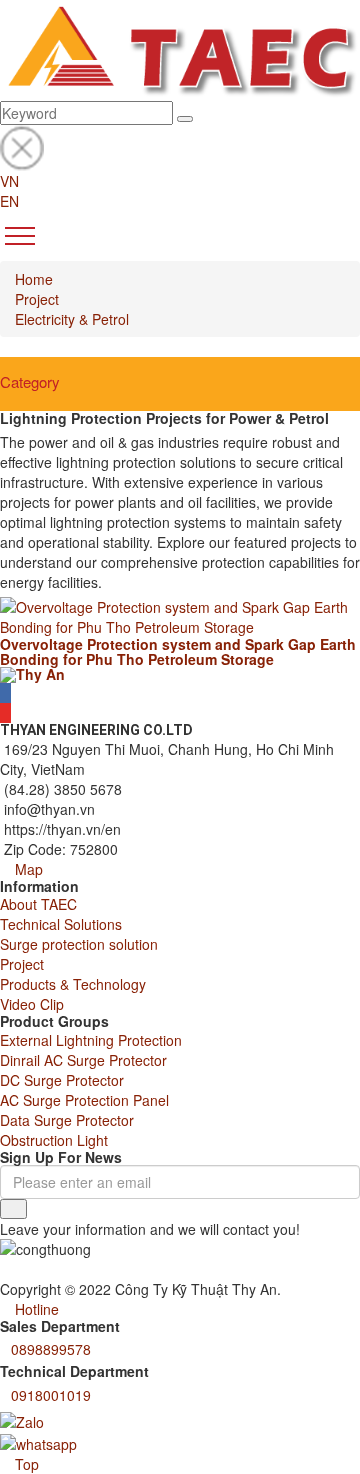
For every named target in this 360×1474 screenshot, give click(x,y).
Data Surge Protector (67, 1120)
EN (9, 201)
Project (37, 299)
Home (34, 279)
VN (9, 181)
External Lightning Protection (91, 1040)
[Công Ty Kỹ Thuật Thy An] (180, 48)
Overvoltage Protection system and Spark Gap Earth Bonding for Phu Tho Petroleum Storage (178, 651)
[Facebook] (5, 693)
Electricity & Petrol (72, 319)
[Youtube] (5, 713)
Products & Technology (73, 984)
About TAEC (38, 904)
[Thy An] (32, 673)
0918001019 (51, 1395)
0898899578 (51, 1349)
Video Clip (32, 1004)
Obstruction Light (54, 1140)
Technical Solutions (61, 924)
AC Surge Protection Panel (84, 1100)
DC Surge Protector (62, 1080)
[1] (13, 1209)
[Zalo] (22, 1420)
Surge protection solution (79, 944)
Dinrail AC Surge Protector (83, 1060)
